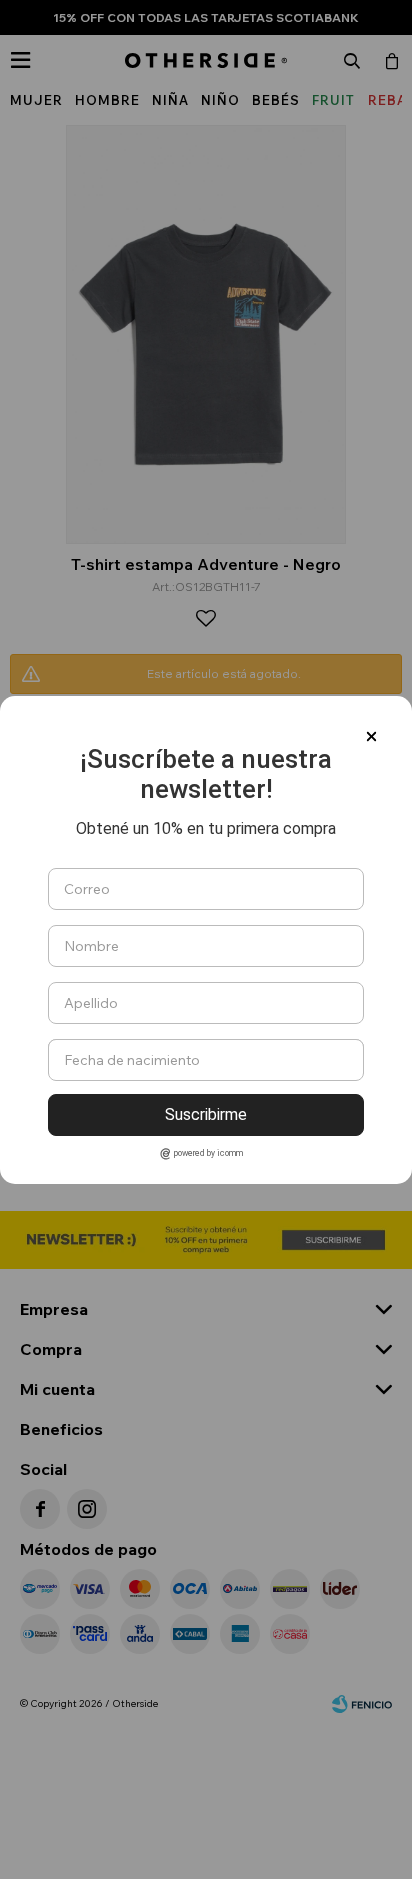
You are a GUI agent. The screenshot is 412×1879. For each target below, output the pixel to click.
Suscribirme (206, 1114)
